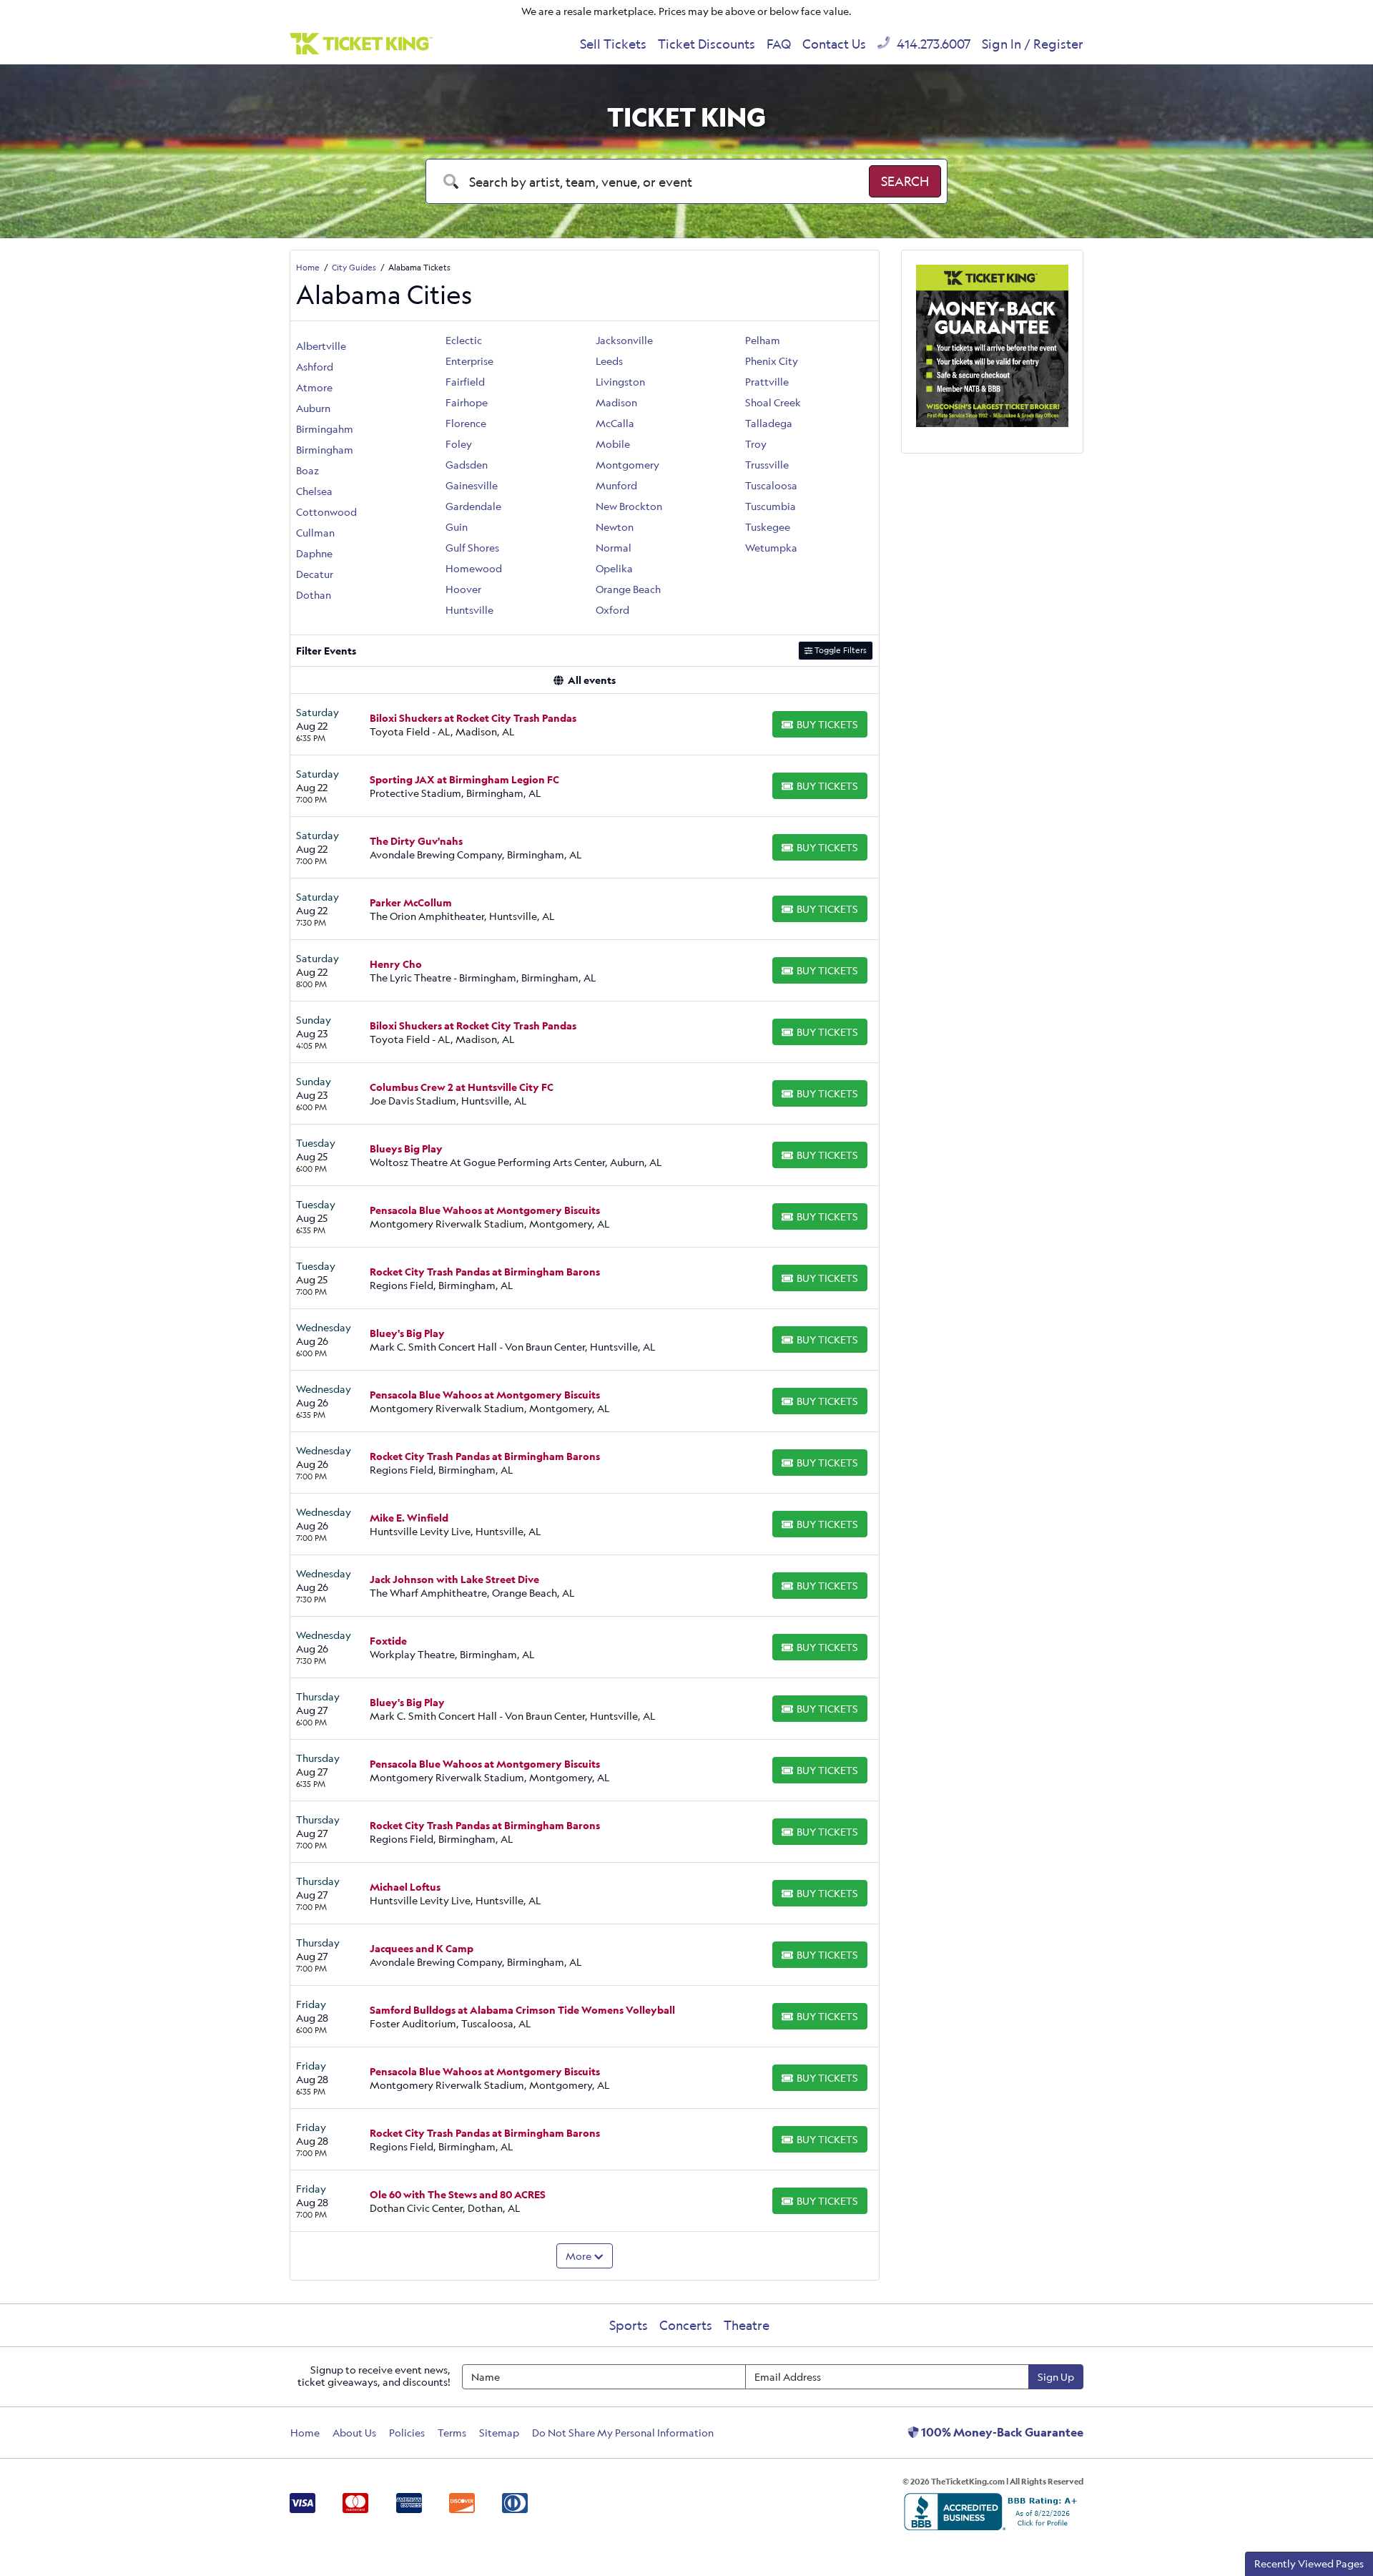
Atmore (314, 387)
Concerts (686, 2325)
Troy (756, 444)
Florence (466, 423)
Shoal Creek (773, 402)
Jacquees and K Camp (422, 1948)
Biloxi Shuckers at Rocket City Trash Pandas (473, 718)
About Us (354, 2433)
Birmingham (325, 450)
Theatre (747, 2325)
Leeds (609, 361)
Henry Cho (396, 964)
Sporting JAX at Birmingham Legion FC (464, 779)
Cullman (315, 533)
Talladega (769, 423)
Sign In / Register (1033, 44)
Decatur (315, 574)
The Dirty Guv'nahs (416, 841)
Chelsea (314, 491)
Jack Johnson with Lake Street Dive (454, 1579)
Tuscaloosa (771, 485)
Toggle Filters (840, 650)
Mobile (613, 444)
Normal (614, 548)
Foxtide (388, 1641)
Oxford (612, 610)
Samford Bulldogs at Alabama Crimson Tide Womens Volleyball (522, 2010)
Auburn (313, 408)
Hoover (463, 589)
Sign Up (1056, 2377)
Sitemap (499, 2433)
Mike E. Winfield (409, 1518)
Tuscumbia (771, 506)
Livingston (620, 382)
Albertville (321, 346)
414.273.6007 (932, 44)
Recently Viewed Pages (1309, 2563)
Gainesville (472, 485)
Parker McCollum (411, 902)
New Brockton (629, 506)
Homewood (474, 568)
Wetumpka (771, 548)
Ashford (315, 367)
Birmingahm (325, 429)
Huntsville (469, 610)
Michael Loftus (405, 1887)
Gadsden (467, 465)
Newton (615, 527)
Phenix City (772, 361)
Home (305, 2433)
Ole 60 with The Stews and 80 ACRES (458, 2194)
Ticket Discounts (707, 44)
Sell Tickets (613, 44)
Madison (616, 402)
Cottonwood (326, 512)
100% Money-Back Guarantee (1001, 2432)
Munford (616, 485)
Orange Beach (628, 589)
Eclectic (464, 340)
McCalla (615, 423)
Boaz (307, 470)
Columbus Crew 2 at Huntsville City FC (462, 1087)
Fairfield (465, 382)
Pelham (763, 340)
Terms (452, 2433)
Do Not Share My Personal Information (623, 2433)
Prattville (767, 382)
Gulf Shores (472, 548)
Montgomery (628, 465)
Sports (629, 2325)
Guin (457, 527)
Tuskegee (768, 527)
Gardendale (473, 506)
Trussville (767, 465)
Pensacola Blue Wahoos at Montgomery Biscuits (485, 1210)
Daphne (314, 553)
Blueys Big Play (406, 1149)
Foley (459, 444)
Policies (407, 2433)
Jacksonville (624, 340)
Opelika (614, 568)
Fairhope (467, 402)
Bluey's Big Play (407, 1333)
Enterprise (469, 361)
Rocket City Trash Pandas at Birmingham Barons (485, 1272)
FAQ (779, 44)
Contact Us (834, 44)
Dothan (314, 595)
